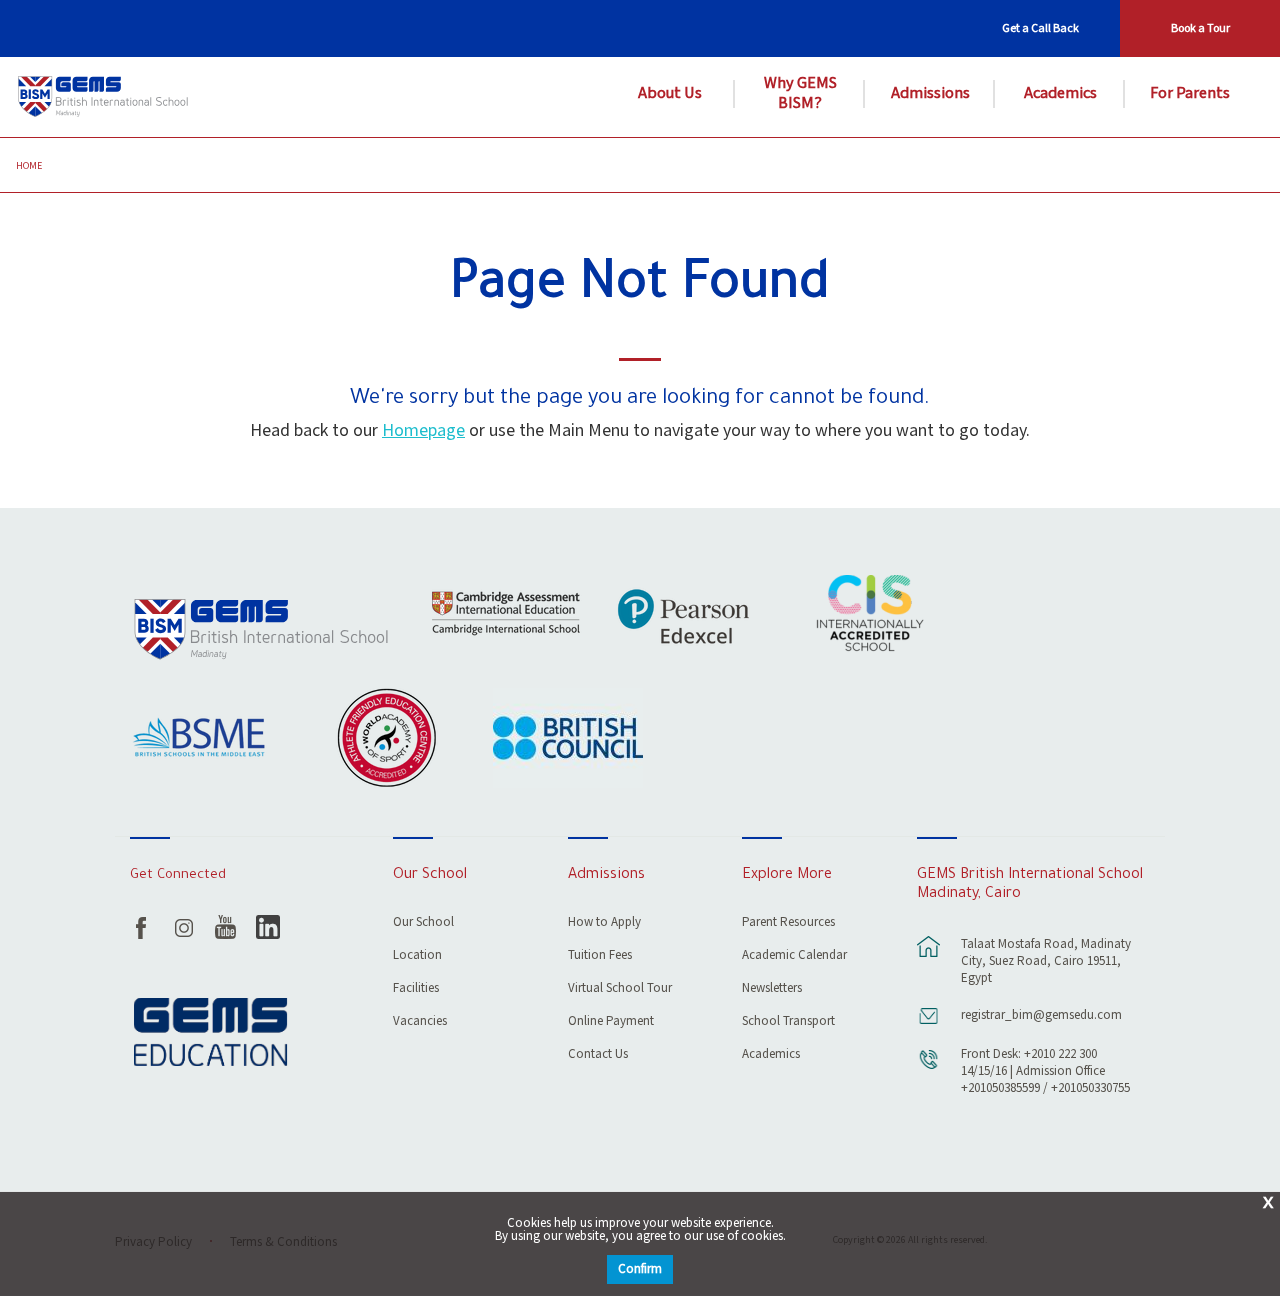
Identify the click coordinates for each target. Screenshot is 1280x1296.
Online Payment (611, 1022)
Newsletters (772, 989)
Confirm (640, 1269)
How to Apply (604, 923)
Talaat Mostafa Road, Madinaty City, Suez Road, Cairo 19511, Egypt (1046, 961)
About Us (670, 94)
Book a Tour (1200, 28)
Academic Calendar (794, 956)
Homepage (423, 430)
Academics (1060, 94)
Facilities (416, 989)
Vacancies (420, 1022)
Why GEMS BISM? (800, 94)
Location (417, 956)
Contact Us (598, 1055)
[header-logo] (105, 97)
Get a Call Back (1040, 28)
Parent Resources (788, 923)
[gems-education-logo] (210, 1033)
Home (29, 166)
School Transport (788, 1022)
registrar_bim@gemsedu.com (1041, 1015)
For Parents (1190, 94)
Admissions (930, 94)
